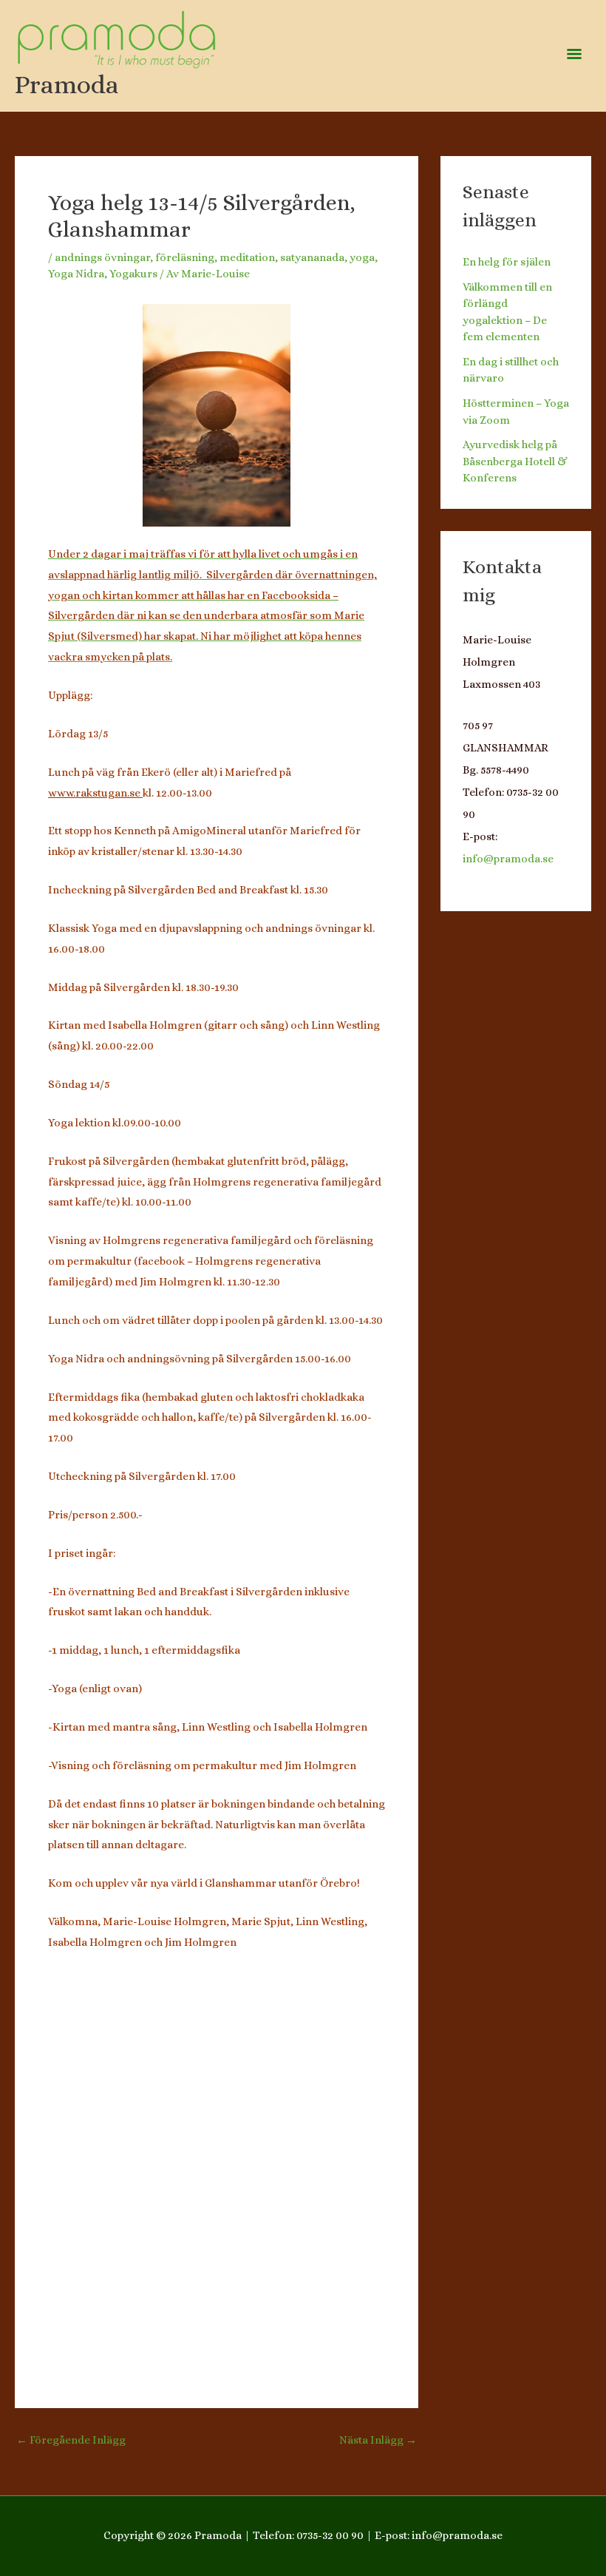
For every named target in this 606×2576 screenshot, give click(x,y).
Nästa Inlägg (378, 2440)
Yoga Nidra (76, 274)
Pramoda (67, 84)
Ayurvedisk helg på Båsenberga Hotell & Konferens (515, 461)
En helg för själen (507, 262)
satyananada (312, 257)
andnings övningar (102, 257)
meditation (247, 257)
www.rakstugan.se (95, 793)
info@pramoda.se (508, 859)
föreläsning (185, 257)
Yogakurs (133, 274)
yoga (362, 257)
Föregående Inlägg (71, 2440)
